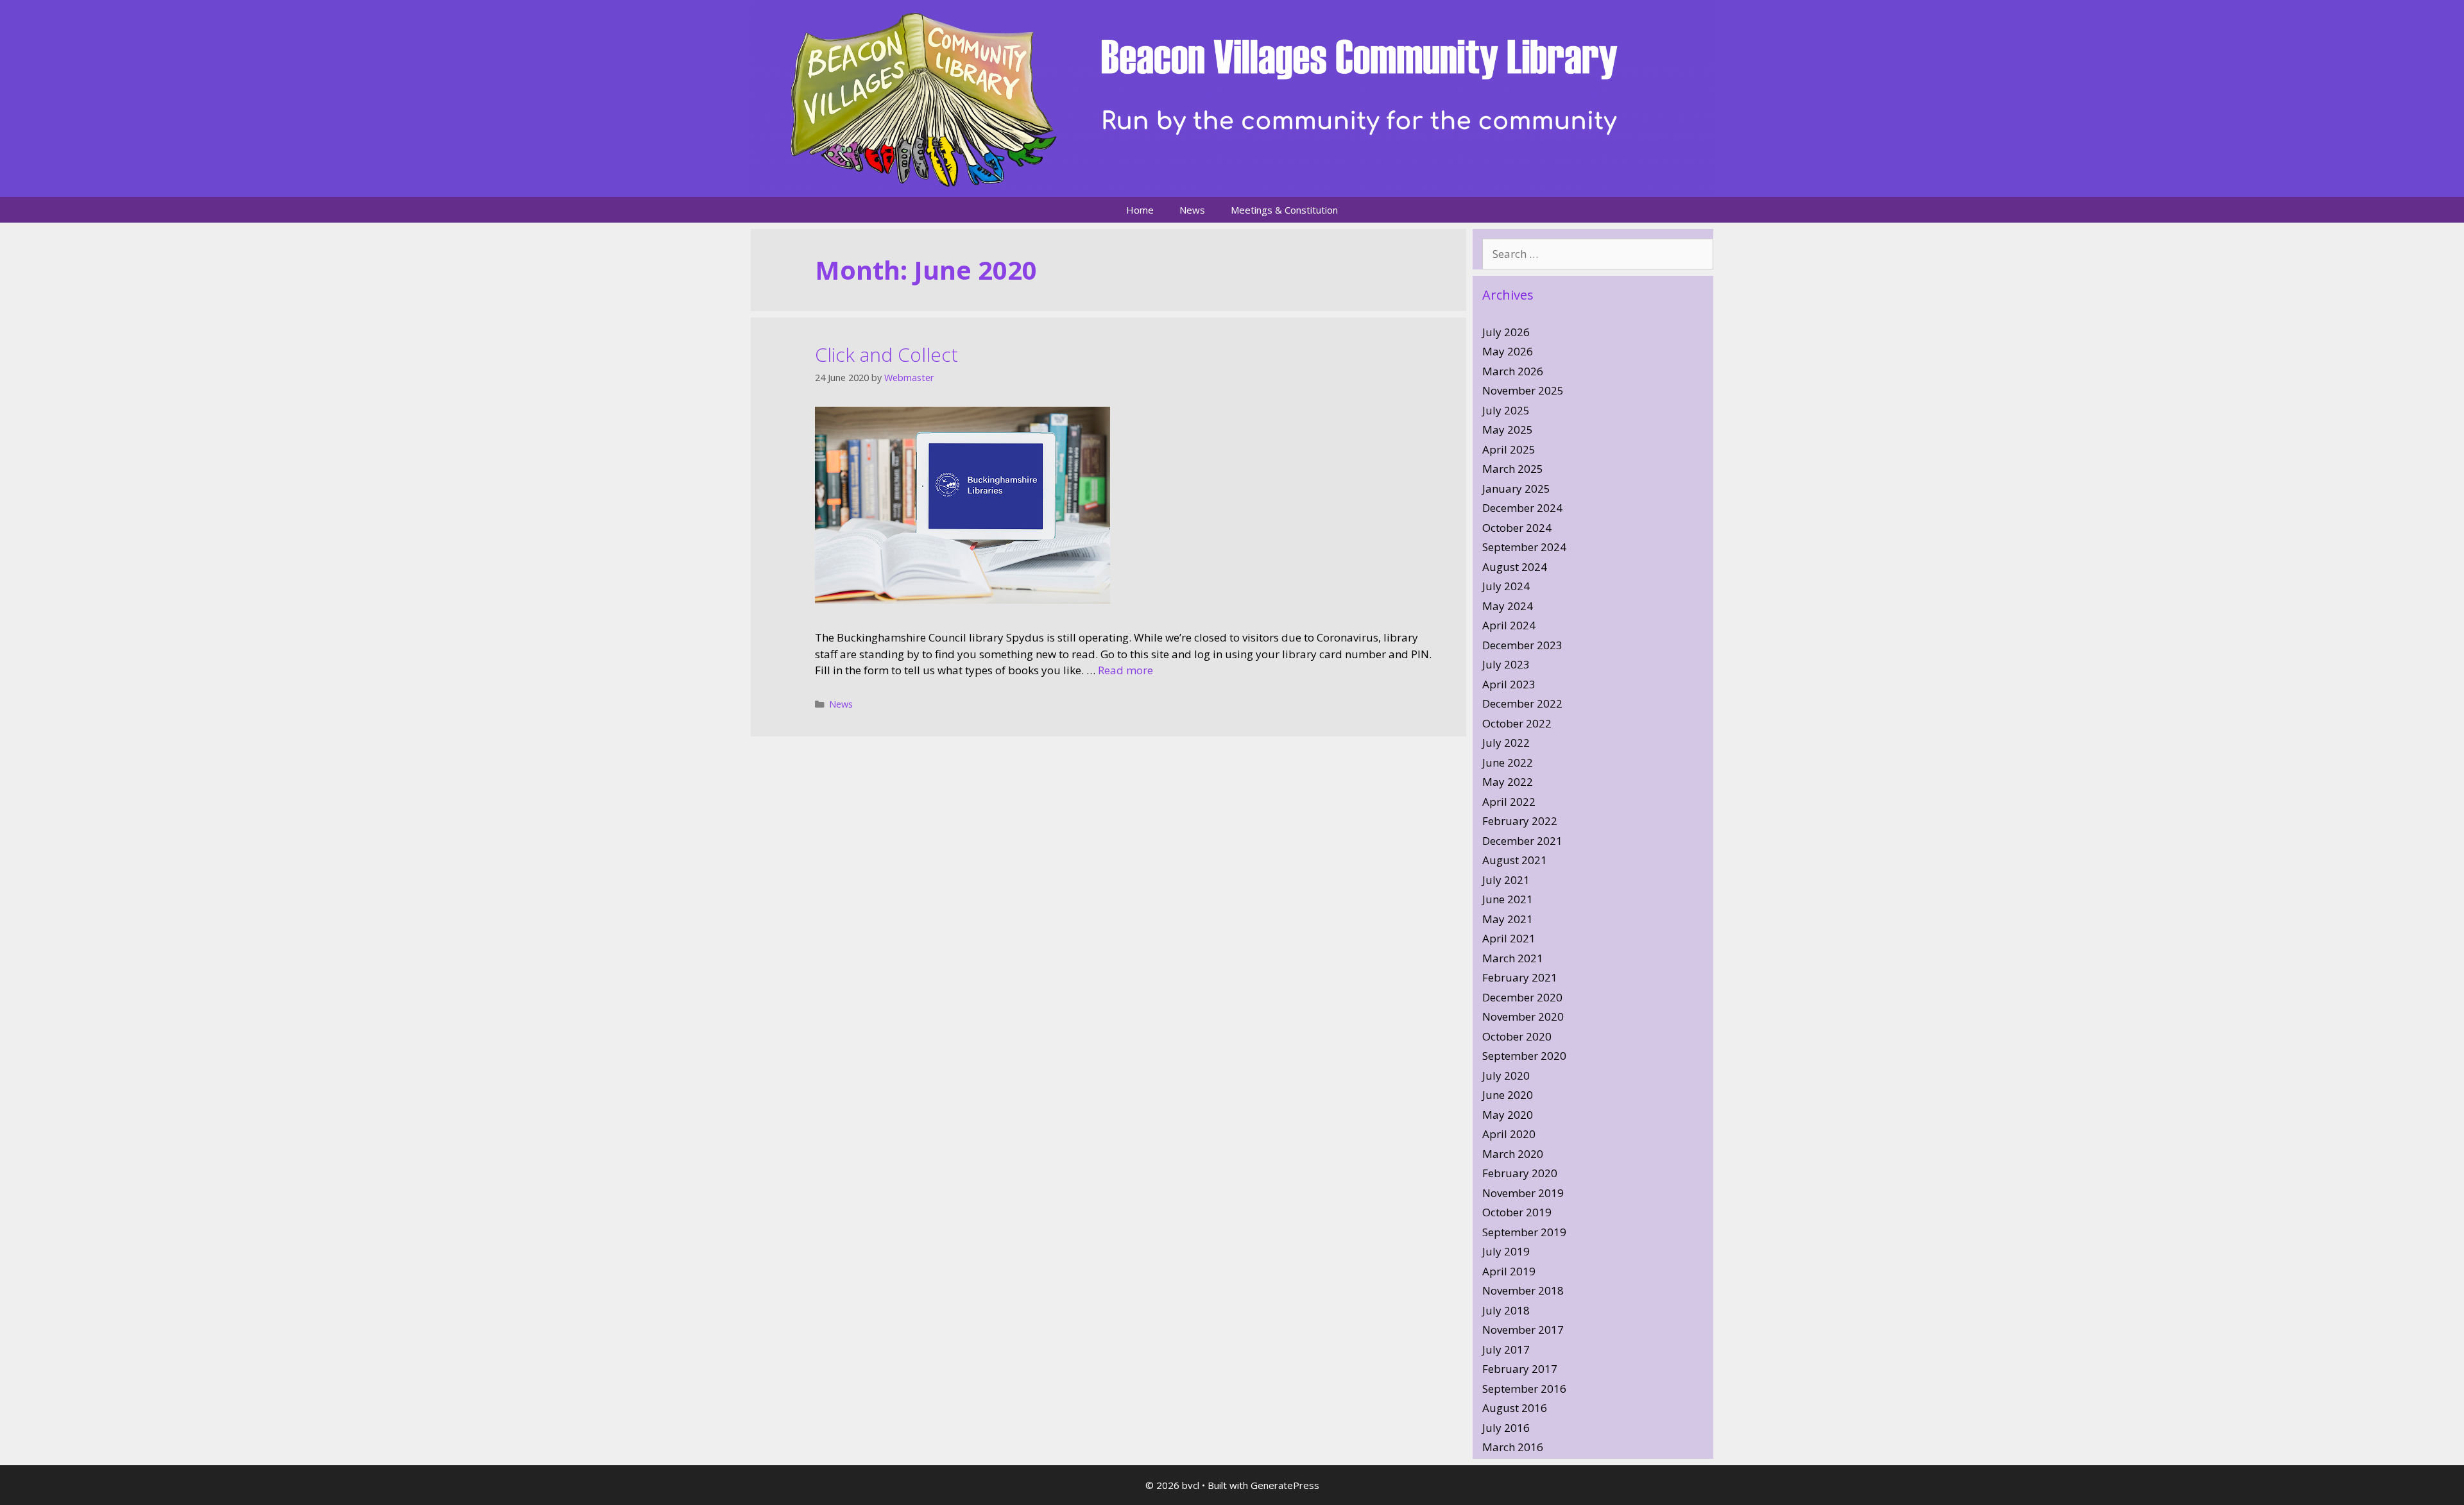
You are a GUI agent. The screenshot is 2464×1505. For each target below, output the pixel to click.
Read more (1125, 670)
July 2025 (1506, 410)
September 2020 (1524, 1056)
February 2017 (1520, 1369)
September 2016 (1524, 1389)
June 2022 (1508, 762)
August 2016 (1515, 1408)
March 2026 (1513, 371)
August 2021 (1515, 860)
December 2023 (1522, 645)
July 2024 (1506, 586)
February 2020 (1520, 1173)
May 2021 (1508, 919)
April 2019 (1509, 1271)
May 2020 (1508, 1115)
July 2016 (1506, 1428)
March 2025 (1513, 469)
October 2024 (1517, 528)
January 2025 (1516, 489)
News (1192, 210)
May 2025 (1508, 429)
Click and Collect (886, 354)
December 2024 (1522, 508)
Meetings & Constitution (1284, 210)
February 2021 (1520, 977)
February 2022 (1520, 821)
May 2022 (1508, 782)
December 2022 (1522, 703)
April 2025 (1509, 449)
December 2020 (1522, 997)
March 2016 (1513, 1447)
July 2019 (1506, 1251)
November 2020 (1523, 1016)
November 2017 (1523, 1330)
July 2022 (1506, 743)
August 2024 (1515, 567)
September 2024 (1524, 547)
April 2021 (1509, 938)
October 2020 (1517, 1036)
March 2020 (1513, 1154)
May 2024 (1508, 606)
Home (1140, 210)
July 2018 (1506, 1310)
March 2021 (1513, 958)
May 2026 (1508, 351)
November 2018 (1523, 1290)
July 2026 (1506, 332)
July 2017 (1506, 1349)
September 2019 (1524, 1232)
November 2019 (1523, 1193)
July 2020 (1506, 1076)
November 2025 (1523, 390)
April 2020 (1509, 1134)
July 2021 (1506, 880)
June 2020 (1508, 1095)
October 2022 (1517, 723)
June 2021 (1508, 899)
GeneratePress (1285, 1485)
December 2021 (1522, 841)
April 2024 (1509, 625)
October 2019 (1517, 1212)
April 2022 (1509, 802)
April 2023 (1509, 684)
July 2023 (1506, 664)
